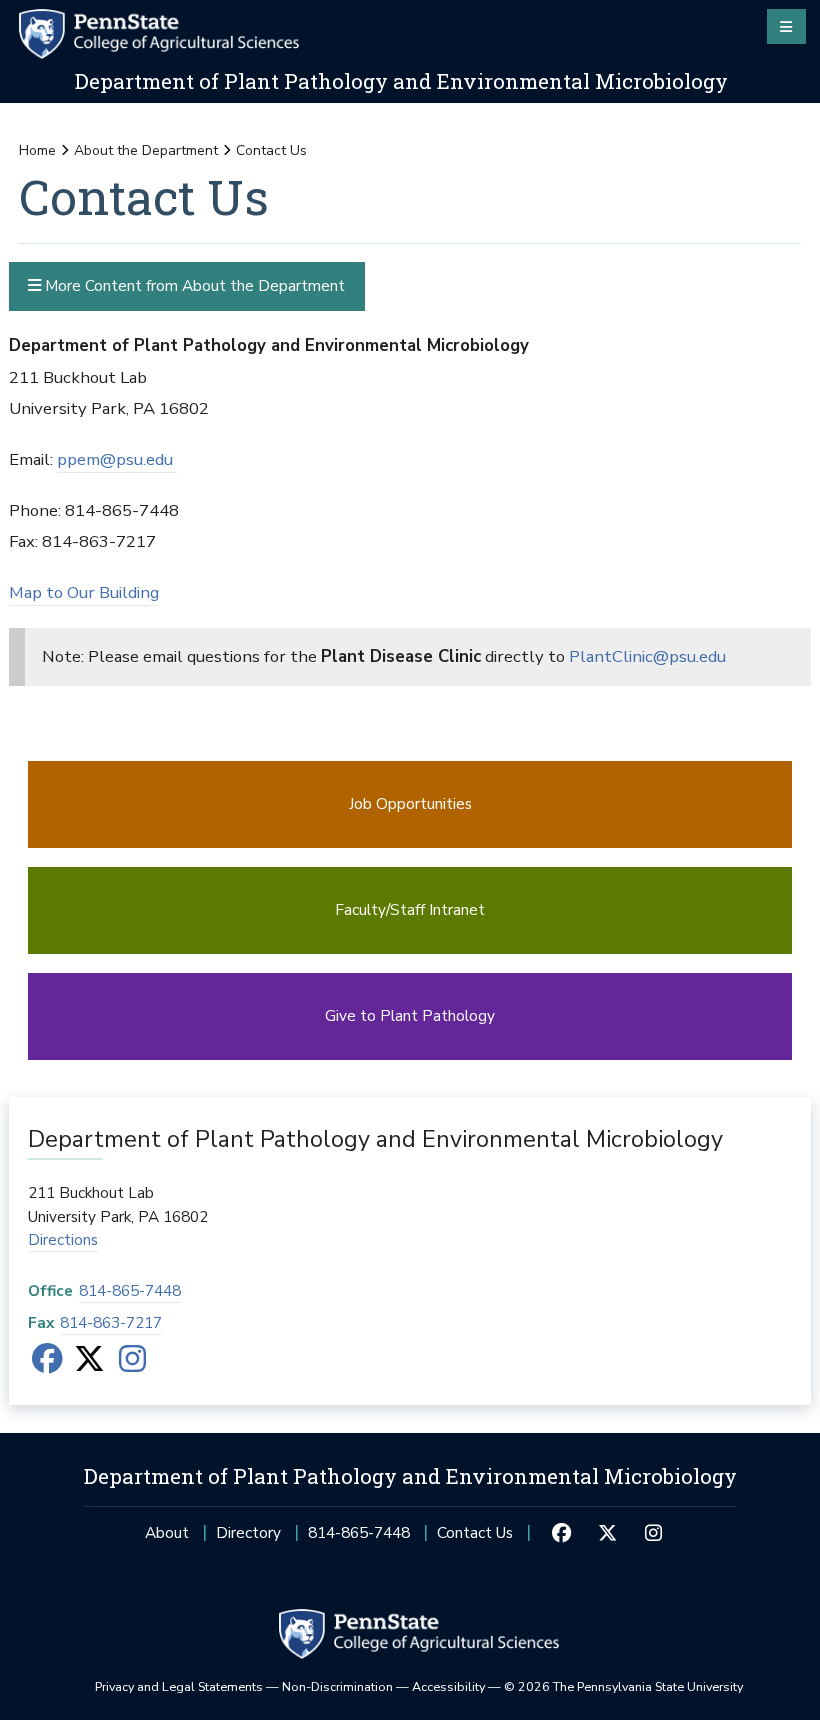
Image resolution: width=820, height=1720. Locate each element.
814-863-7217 (111, 1322)
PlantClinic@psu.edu (647, 656)
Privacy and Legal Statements (179, 1686)
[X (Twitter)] (89, 1364)
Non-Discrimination (337, 1686)
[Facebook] (47, 1364)
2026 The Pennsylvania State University (623, 1686)
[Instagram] (132, 1364)
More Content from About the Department (193, 285)
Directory (248, 1532)
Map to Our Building (84, 592)
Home (37, 150)
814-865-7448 (130, 1290)
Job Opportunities (410, 803)
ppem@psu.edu (117, 459)
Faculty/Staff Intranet (410, 909)
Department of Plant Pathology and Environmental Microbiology (401, 81)
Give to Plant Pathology (410, 1015)
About (167, 1532)
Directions (63, 1239)
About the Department (146, 150)
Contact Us (475, 1532)
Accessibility (448, 1686)
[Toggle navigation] (786, 26)
